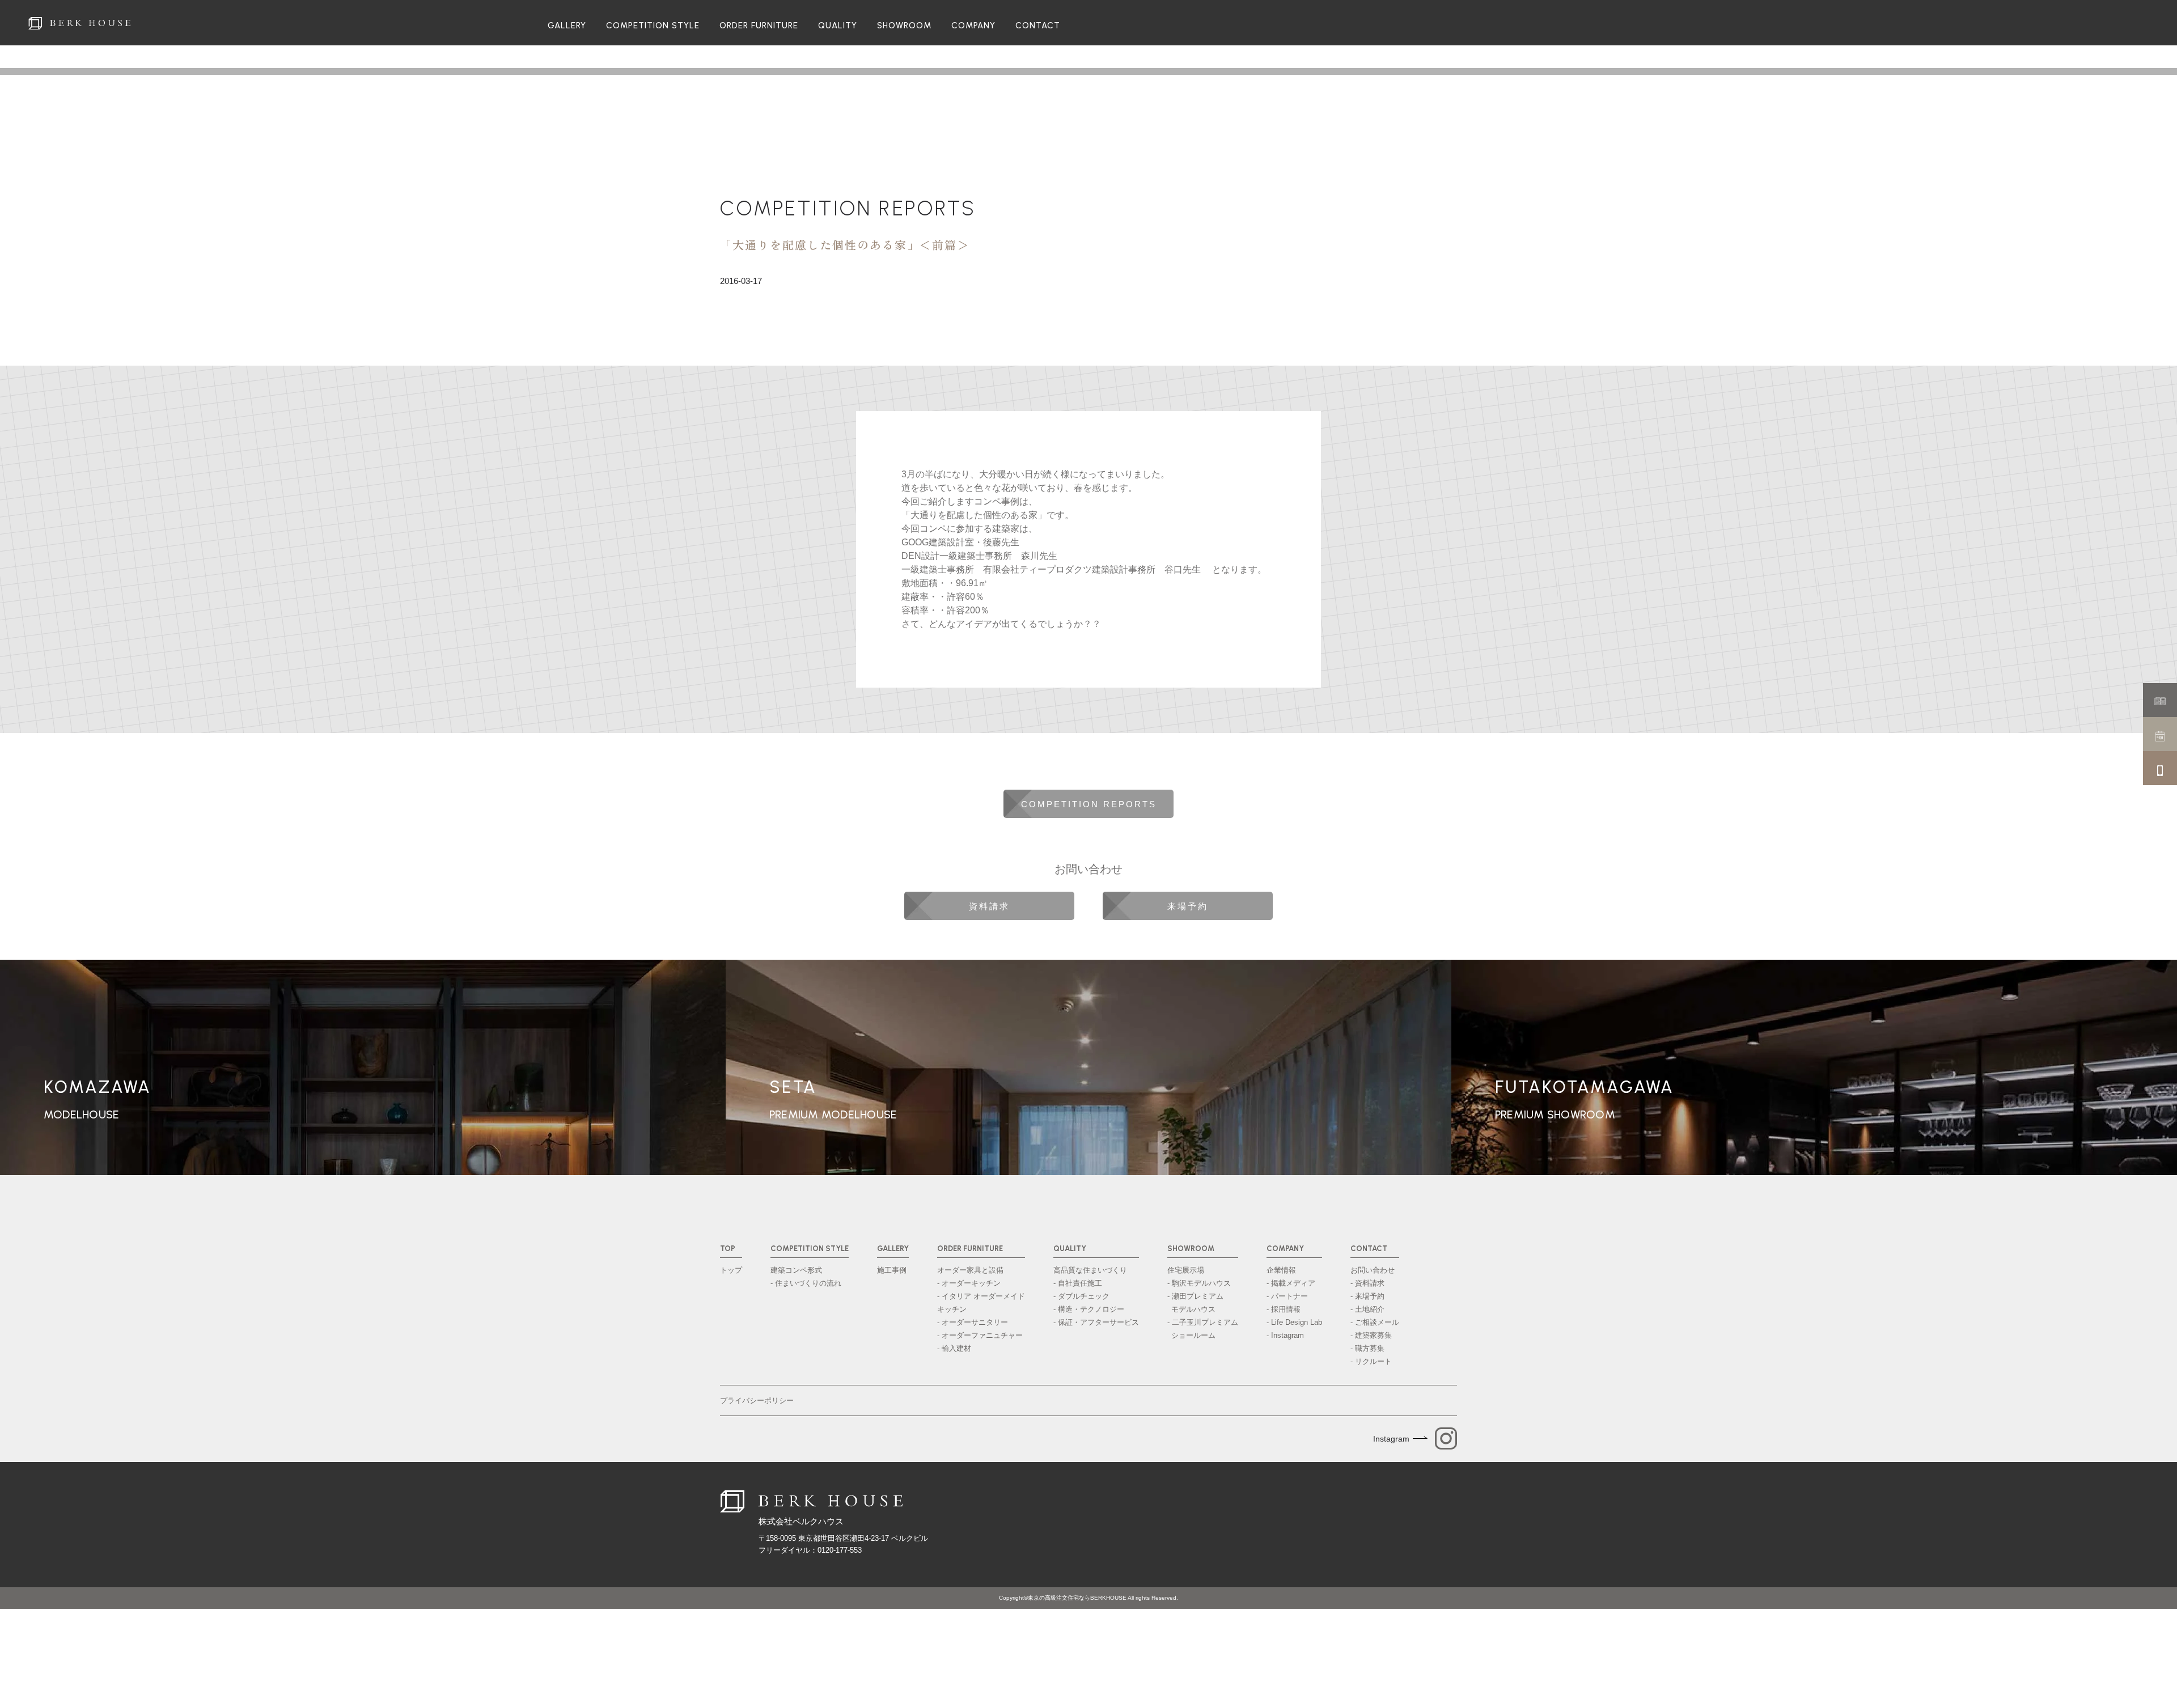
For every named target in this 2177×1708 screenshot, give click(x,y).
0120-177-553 (840, 1550)
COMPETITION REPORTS (848, 208)
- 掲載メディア (1291, 1283)
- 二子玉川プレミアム (1203, 1329)
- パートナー (1287, 1296)
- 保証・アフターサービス (1096, 1322)
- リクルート (1371, 1361)
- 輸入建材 (954, 1348)
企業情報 (1281, 1270)
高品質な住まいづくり (1090, 1270)
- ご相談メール (1375, 1322)
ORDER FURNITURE (759, 26)
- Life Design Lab (1294, 1322)
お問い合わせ (1373, 1270)
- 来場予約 (1367, 1296)
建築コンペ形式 (796, 1270)
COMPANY (973, 26)
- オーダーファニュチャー (980, 1335)
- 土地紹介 (1367, 1309)
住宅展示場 (1186, 1270)
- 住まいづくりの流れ (806, 1283)
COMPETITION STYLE (653, 26)
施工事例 (892, 1270)
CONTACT (1038, 26)
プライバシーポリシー (757, 1400)
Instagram (1391, 1439)
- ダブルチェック (1081, 1296)
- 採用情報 (1284, 1309)
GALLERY (567, 26)
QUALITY (838, 26)
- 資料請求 (1367, 1283)
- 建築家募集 (1371, 1335)
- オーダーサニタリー (973, 1322)
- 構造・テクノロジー (1089, 1309)
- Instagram (1285, 1335)
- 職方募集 (1367, 1348)
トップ (731, 1270)
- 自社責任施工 (1078, 1283)
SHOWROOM (904, 26)
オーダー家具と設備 (970, 1270)
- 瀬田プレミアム (1195, 1303)
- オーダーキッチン (969, 1283)
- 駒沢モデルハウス (1199, 1283)
